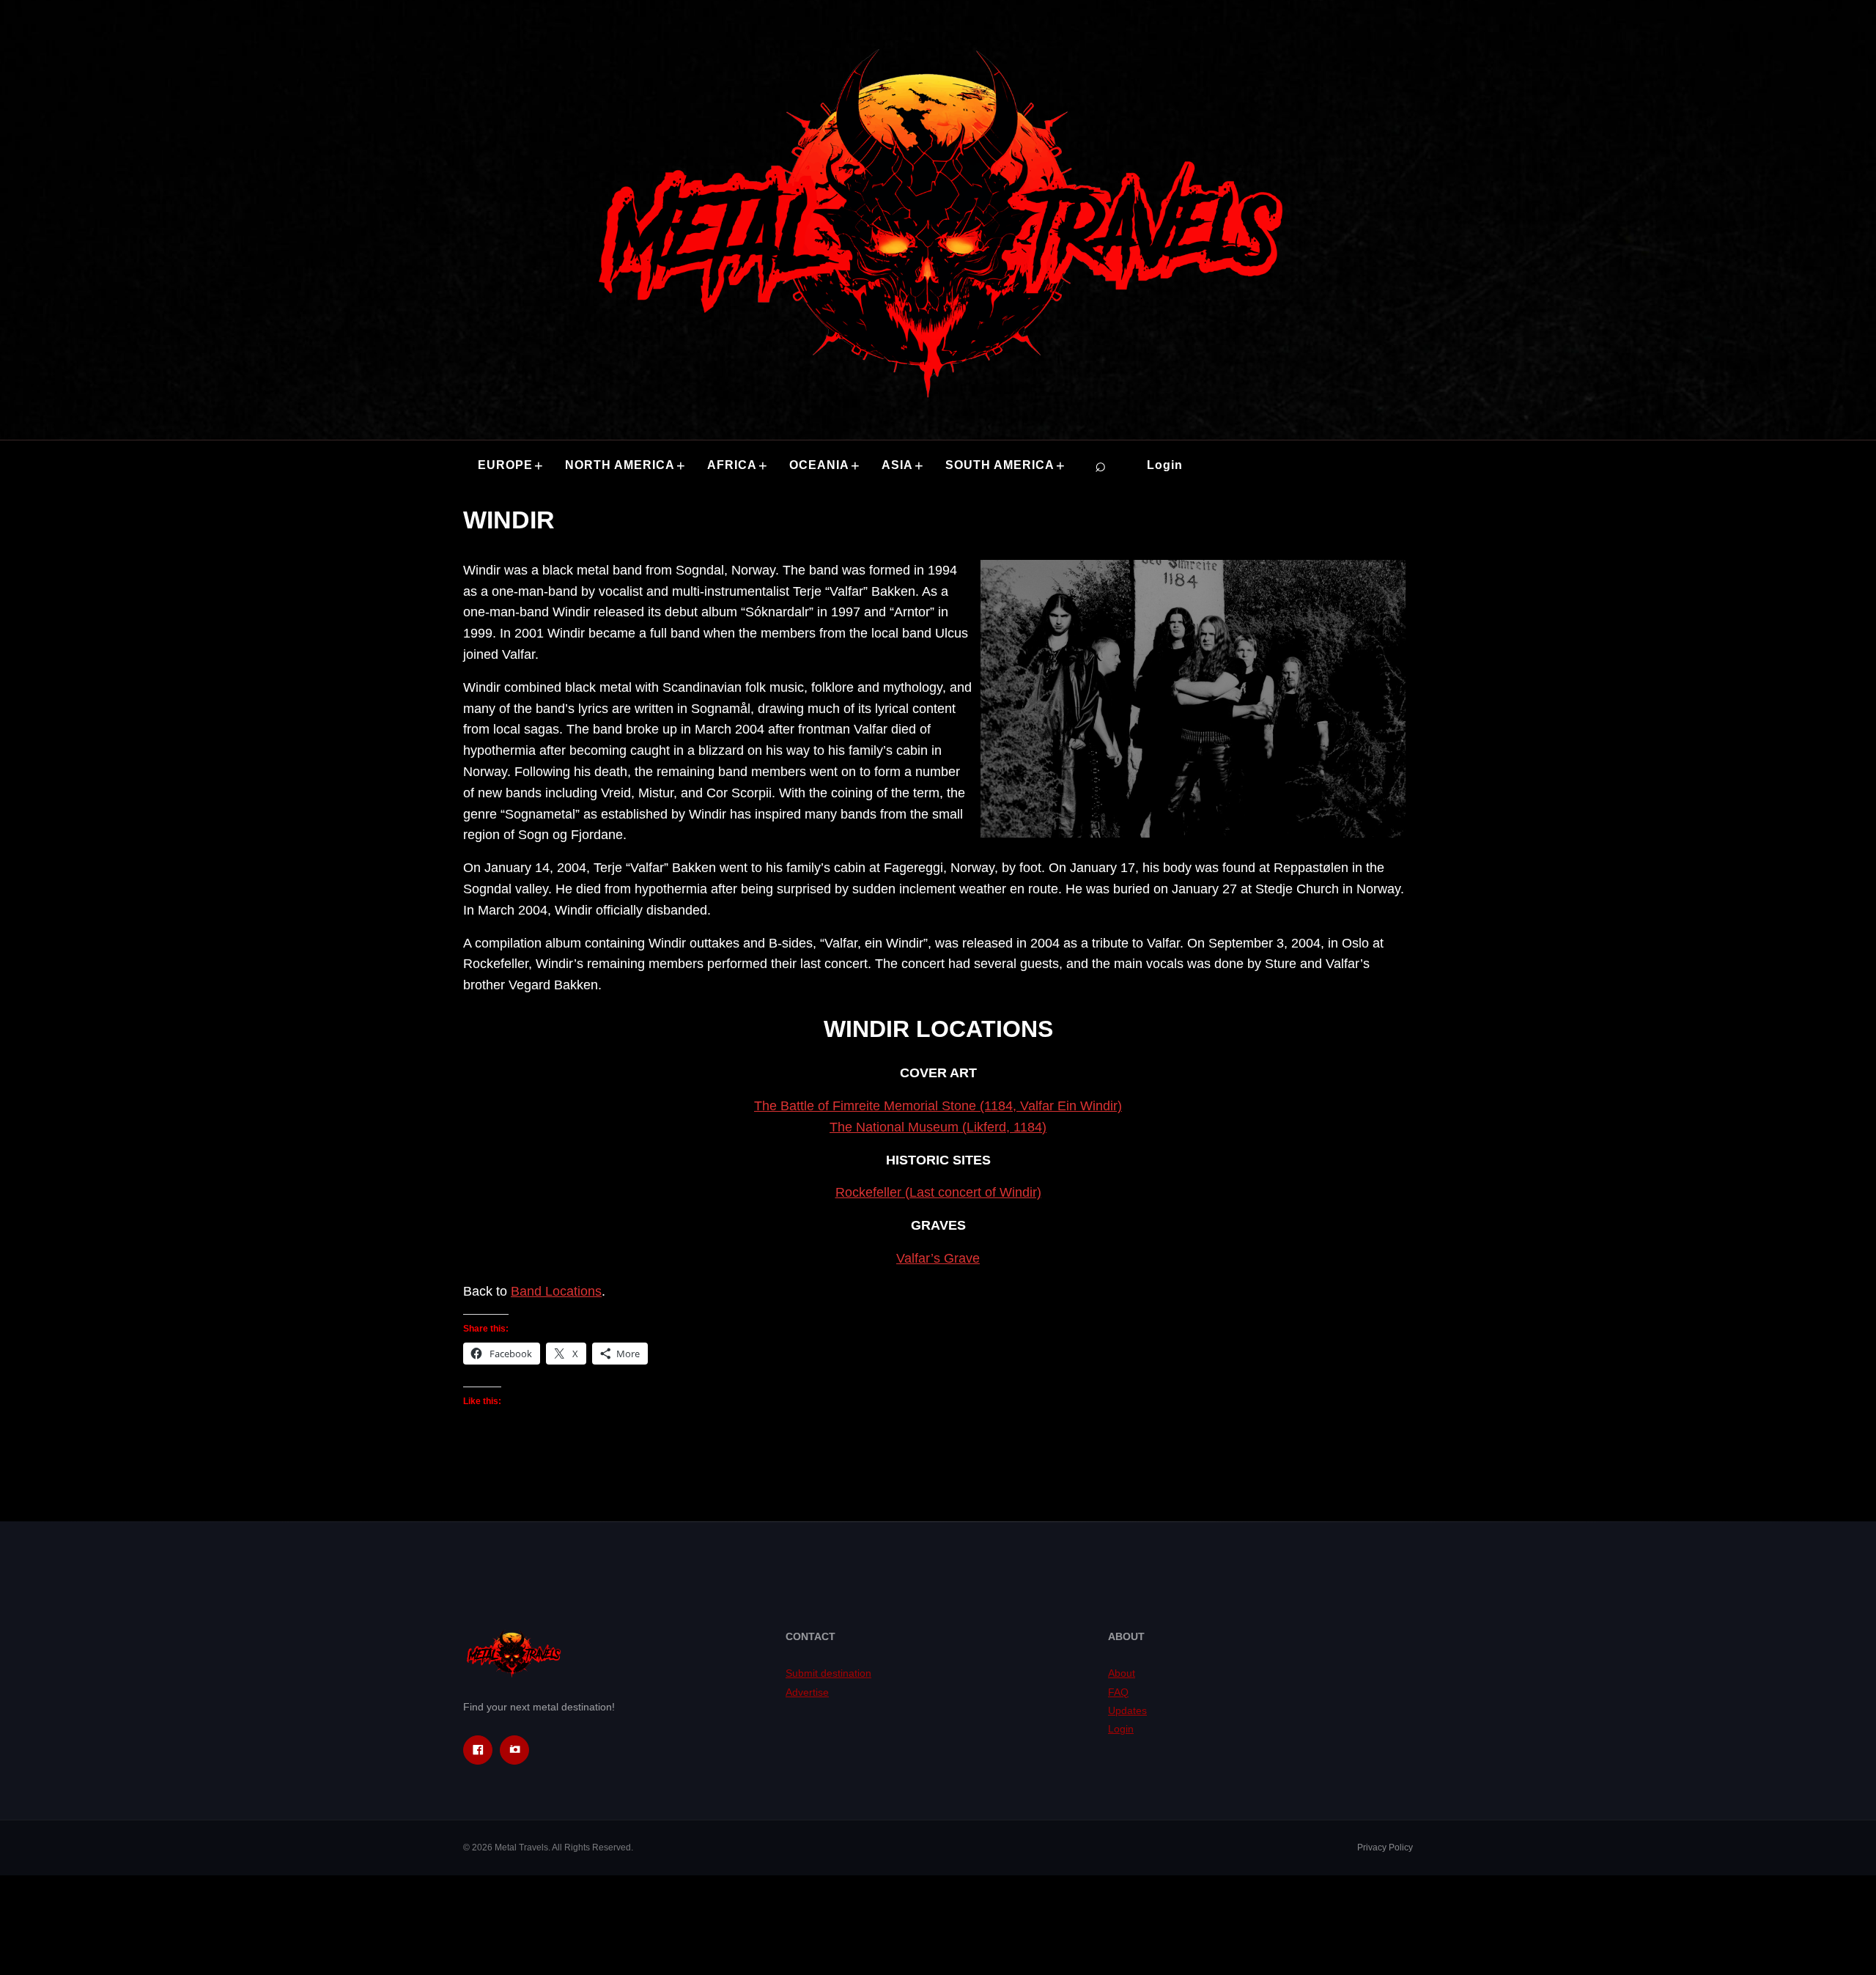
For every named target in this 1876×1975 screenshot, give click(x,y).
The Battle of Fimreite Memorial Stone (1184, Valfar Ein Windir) (938, 1106)
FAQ (1118, 1692)
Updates (1127, 1710)
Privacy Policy (1385, 1847)
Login (1165, 465)
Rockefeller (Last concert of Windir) (938, 1192)
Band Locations (556, 1291)
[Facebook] (478, 1750)
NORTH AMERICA (620, 465)
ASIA (897, 465)
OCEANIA (819, 465)
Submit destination (828, 1673)
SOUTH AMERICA (1000, 465)
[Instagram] (514, 1750)
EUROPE (505, 465)
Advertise (807, 1692)
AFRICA (732, 465)
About (1122, 1673)
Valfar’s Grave (938, 1258)
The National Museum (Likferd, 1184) (938, 1127)
